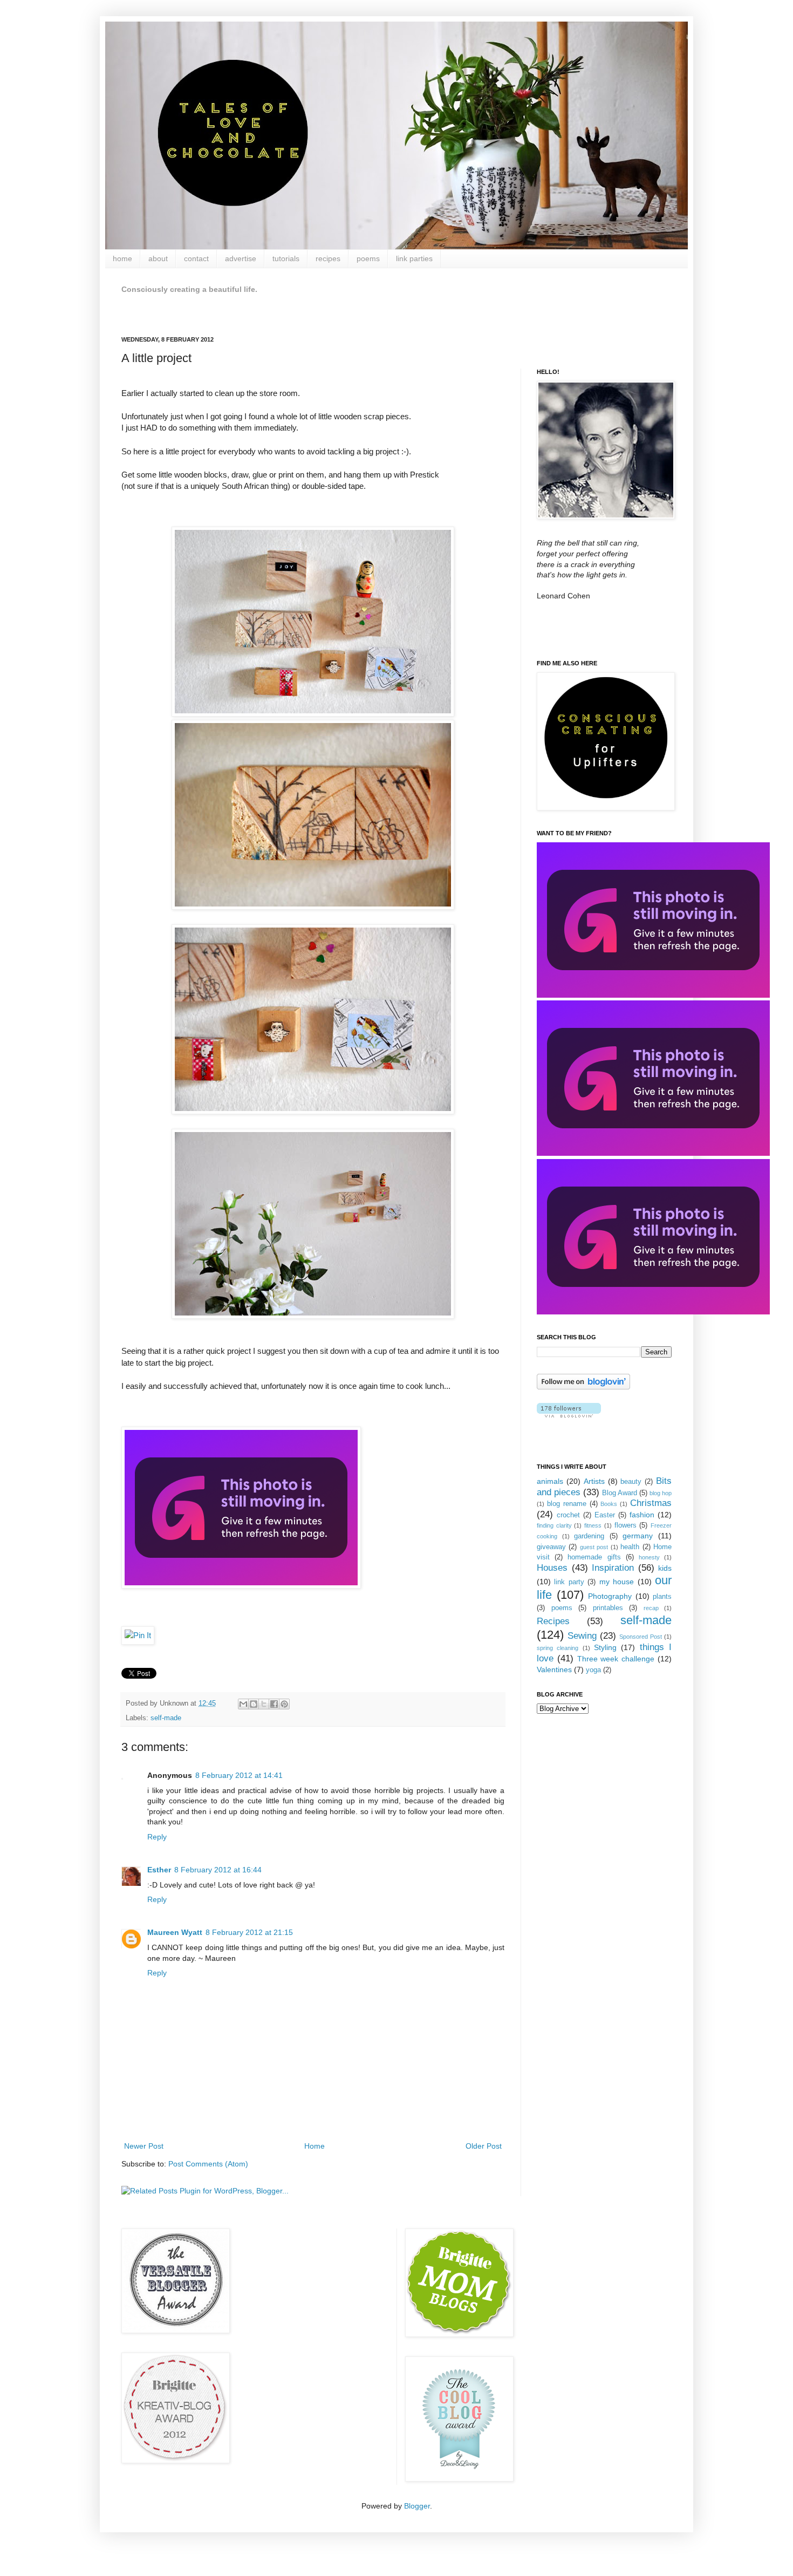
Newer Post (144, 2146)
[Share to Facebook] (274, 1704)
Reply (157, 1837)
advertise (241, 258)
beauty (631, 1482)
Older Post (484, 2146)
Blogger (417, 2506)
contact (196, 258)
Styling (605, 1647)
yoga (593, 1670)
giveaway (551, 1547)
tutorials (286, 258)
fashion (642, 1515)
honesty (649, 1557)
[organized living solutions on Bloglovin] (583, 1387)
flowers (625, 1525)
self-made (166, 1718)
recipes (328, 258)
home (122, 258)
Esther (159, 1870)
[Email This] (243, 1704)
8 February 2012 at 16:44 (218, 1870)
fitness (593, 1525)
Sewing (582, 1636)
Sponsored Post (641, 1637)
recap (651, 1608)
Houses (552, 1568)
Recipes (553, 1621)
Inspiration (613, 1568)
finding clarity (554, 1525)
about (158, 258)
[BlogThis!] (254, 1704)
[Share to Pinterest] (284, 1704)
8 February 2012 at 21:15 (249, 1932)
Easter (605, 1515)
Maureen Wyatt (175, 1932)
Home (315, 2146)
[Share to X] (264, 1704)
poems (368, 258)
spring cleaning (558, 1648)
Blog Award (620, 1493)
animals (550, 1481)
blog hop (661, 1493)
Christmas (651, 1503)
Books (609, 1504)
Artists (594, 1481)
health (630, 1547)
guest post (594, 1547)
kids (665, 1568)
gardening (589, 1536)
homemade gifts (594, 1557)
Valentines (554, 1669)
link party (569, 1582)
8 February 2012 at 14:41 (239, 1775)
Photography (610, 1596)
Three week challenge (616, 1659)
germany (638, 1536)
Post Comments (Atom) (208, 2164)
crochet (568, 1515)
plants (662, 1597)
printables (608, 1608)
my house (617, 1582)
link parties (414, 258)
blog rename (567, 1504)
